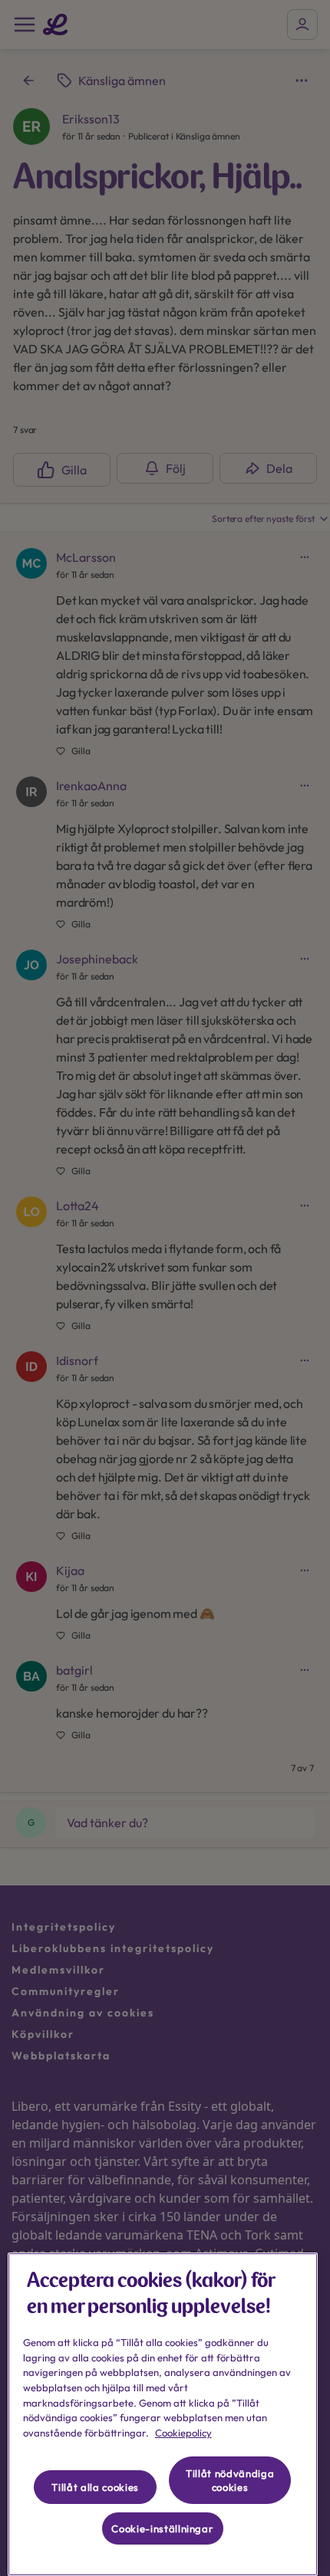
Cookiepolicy (183, 2433)
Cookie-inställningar (162, 2528)
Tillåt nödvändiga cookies (230, 2480)
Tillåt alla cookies (95, 2487)
